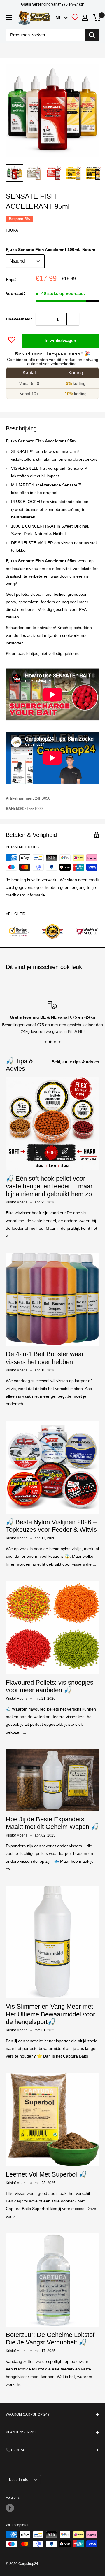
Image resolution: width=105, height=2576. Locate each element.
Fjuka (12, 230)
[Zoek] (92, 35)
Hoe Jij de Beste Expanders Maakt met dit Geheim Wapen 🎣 (52, 1823)
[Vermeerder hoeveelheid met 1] (73, 319)
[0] (97, 18)
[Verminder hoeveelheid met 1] (42, 319)
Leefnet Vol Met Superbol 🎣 (46, 2174)
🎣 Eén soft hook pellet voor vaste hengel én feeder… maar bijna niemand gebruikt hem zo (49, 1186)
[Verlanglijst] (75, 19)
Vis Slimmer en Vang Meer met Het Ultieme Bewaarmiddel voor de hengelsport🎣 (50, 2014)
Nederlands (18, 2480)
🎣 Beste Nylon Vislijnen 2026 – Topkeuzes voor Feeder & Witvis (51, 1526)
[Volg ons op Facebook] (10, 2508)
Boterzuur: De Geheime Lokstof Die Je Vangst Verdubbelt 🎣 (50, 2338)
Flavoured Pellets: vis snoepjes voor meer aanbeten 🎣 (50, 1686)
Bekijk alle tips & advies (75, 1062)
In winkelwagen (60, 340)
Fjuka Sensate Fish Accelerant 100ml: (51, 250)
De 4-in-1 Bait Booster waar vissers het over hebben (45, 1358)
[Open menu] (9, 17)
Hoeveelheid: (19, 319)
